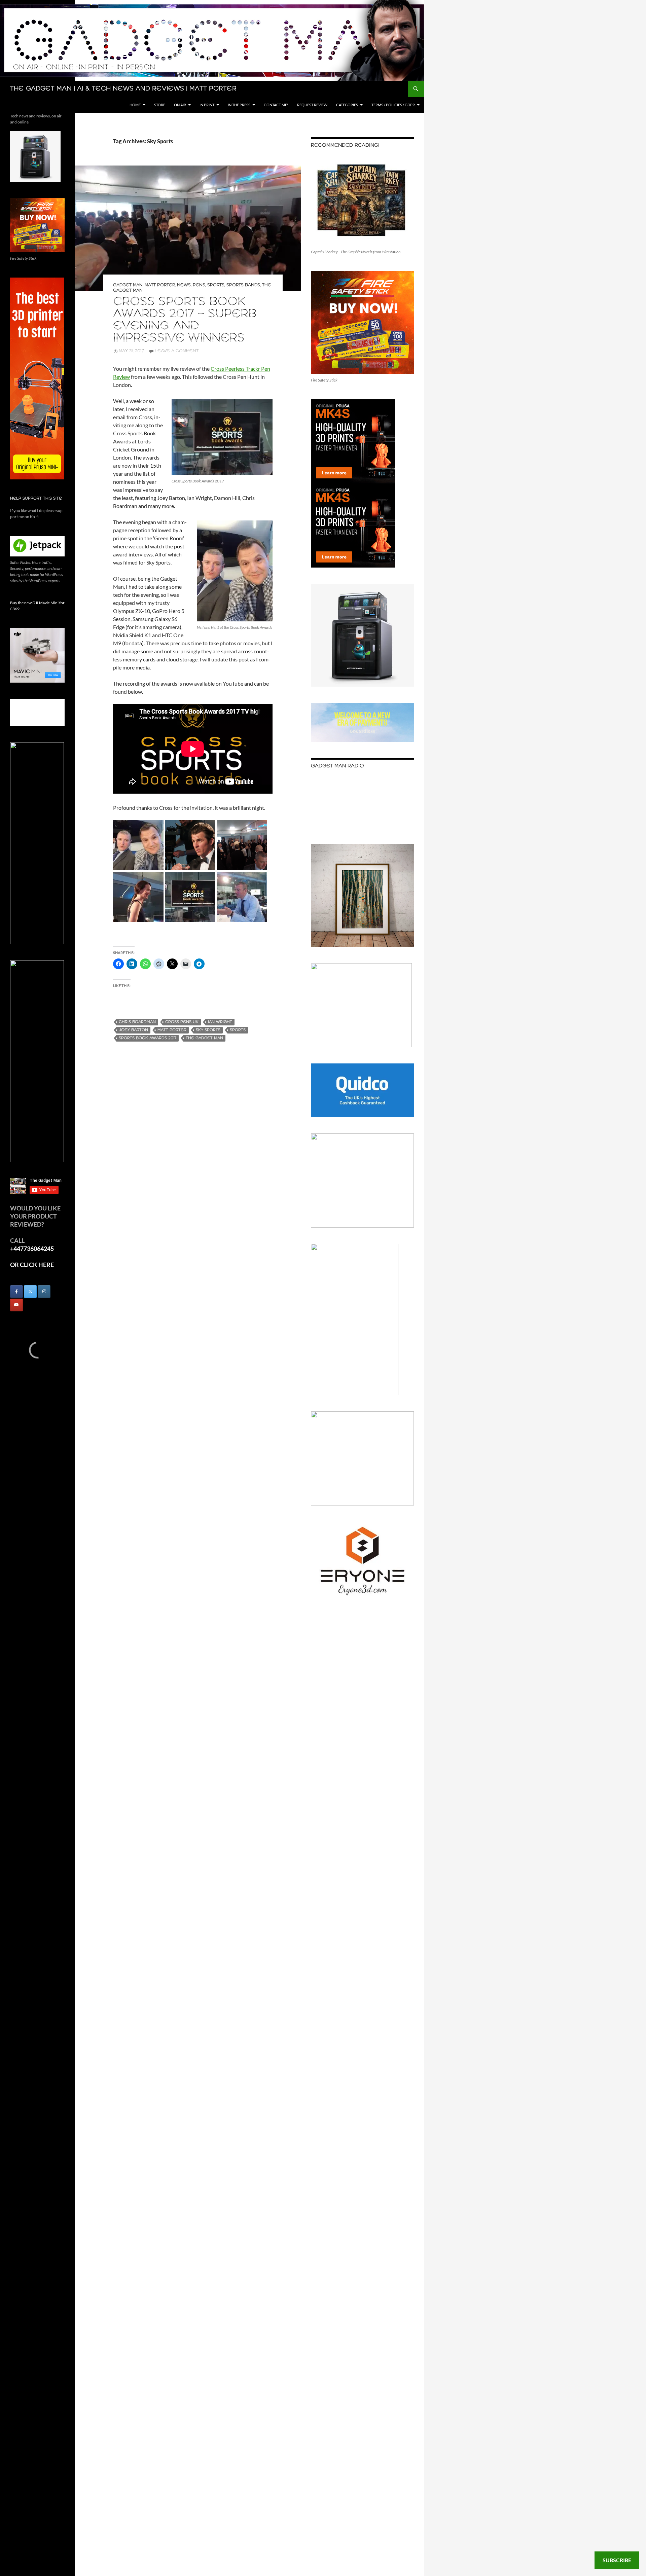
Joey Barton (133, 1030)
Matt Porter (160, 285)
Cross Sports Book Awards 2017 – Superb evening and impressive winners (185, 320)
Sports (216, 285)
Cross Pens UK (182, 1022)
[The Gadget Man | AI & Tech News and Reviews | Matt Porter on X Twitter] (30, 1292)
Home (135, 105)
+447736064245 (32, 1248)
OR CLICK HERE (32, 1265)
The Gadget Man (204, 1038)
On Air (180, 105)
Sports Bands (243, 285)
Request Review (312, 105)
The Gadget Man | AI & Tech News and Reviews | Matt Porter (123, 89)
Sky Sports (208, 1030)
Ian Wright (220, 1022)
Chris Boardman (137, 1022)
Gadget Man (128, 285)
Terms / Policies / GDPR (393, 105)
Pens (199, 285)
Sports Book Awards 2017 (148, 1038)
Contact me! (276, 105)
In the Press (239, 105)
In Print (207, 105)
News (184, 285)
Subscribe (617, 2560)
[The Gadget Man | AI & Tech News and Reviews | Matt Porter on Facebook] (16, 1292)
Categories (347, 105)
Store (160, 105)
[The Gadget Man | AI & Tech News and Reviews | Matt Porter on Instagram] (44, 1292)
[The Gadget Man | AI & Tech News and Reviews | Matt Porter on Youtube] (16, 1305)
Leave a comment (177, 351)
